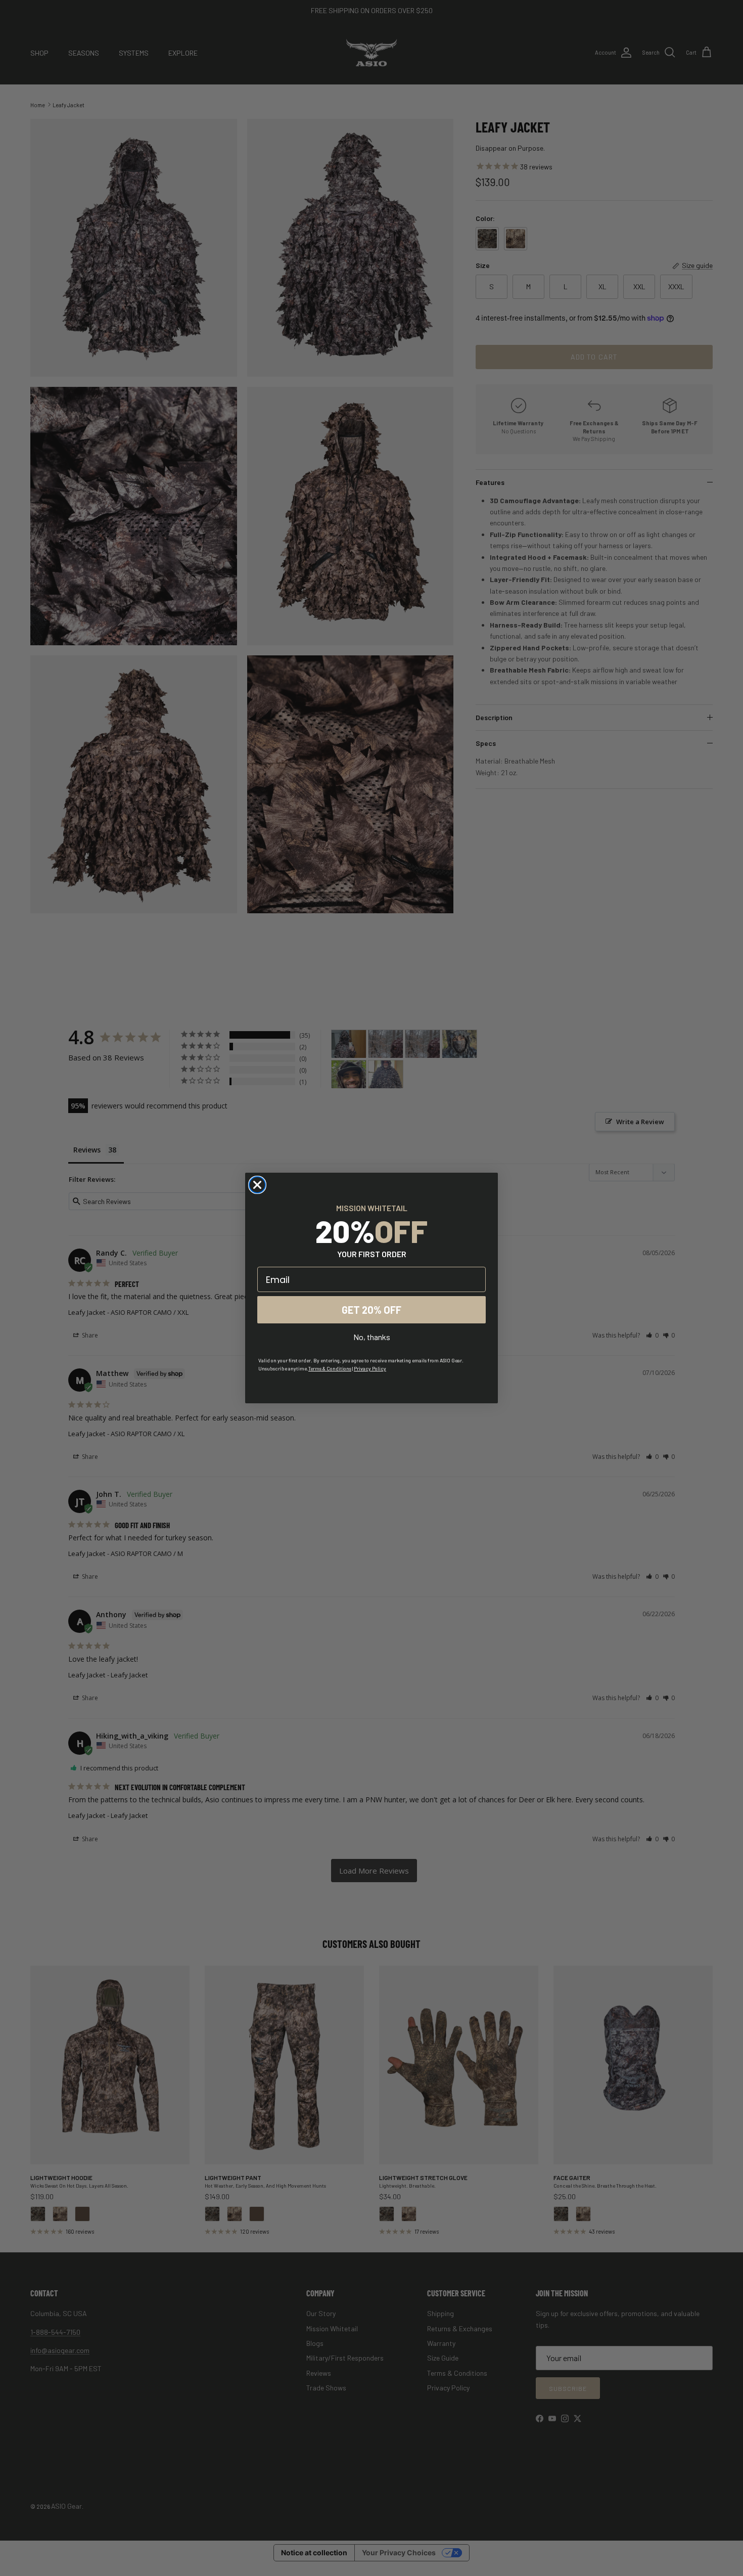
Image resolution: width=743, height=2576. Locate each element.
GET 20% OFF (371, 1310)
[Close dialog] (257, 1185)
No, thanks (372, 1337)
